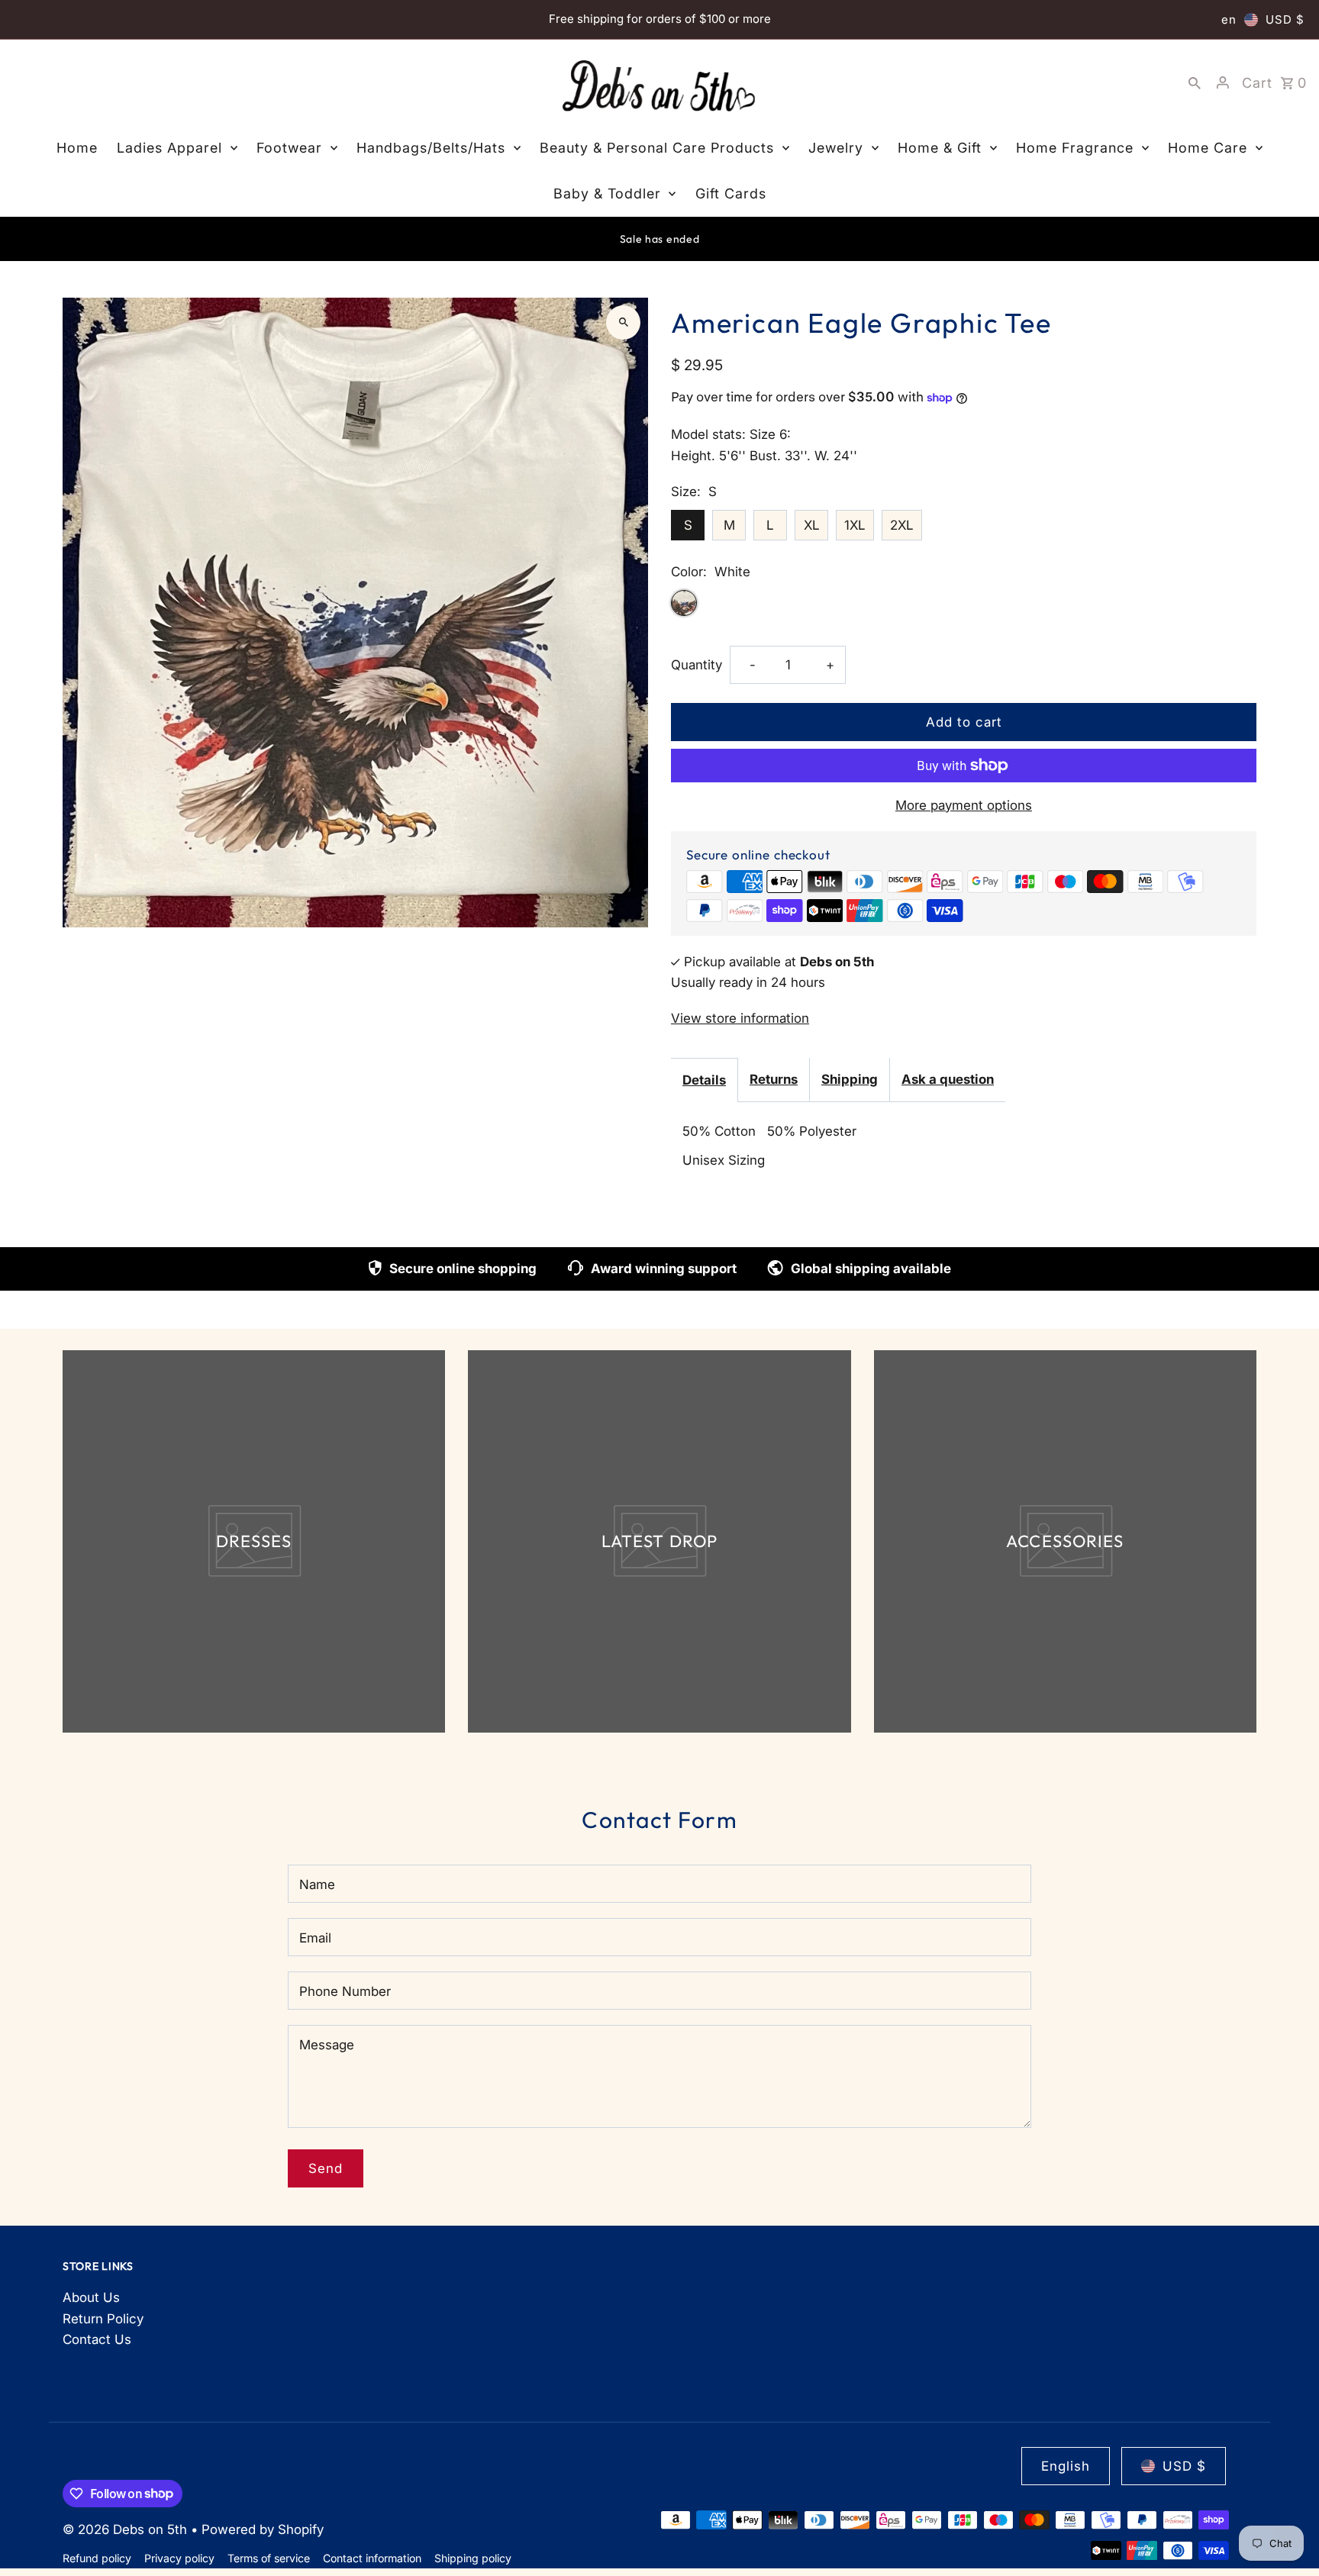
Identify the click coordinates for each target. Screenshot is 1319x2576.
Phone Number (345, 1991)
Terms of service (269, 2558)
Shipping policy (473, 2558)
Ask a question (948, 1079)
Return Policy (103, 2319)
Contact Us (97, 2339)
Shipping (850, 1079)
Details (704, 1080)
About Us (91, 2297)
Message (327, 2045)
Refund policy (97, 2558)
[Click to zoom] (623, 322)
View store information (740, 1018)
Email (315, 1938)
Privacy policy (179, 2558)
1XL (855, 525)
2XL (902, 525)
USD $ (1285, 19)
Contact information (372, 2558)
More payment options (964, 805)
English (1066, 2466)
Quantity (697, 665)
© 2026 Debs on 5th (127, 2529)
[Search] (1195, 82)
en (1229, 19)
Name (317, 1884)
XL (812, 525)
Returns (774, 1079)
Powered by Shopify (263, 2529)
